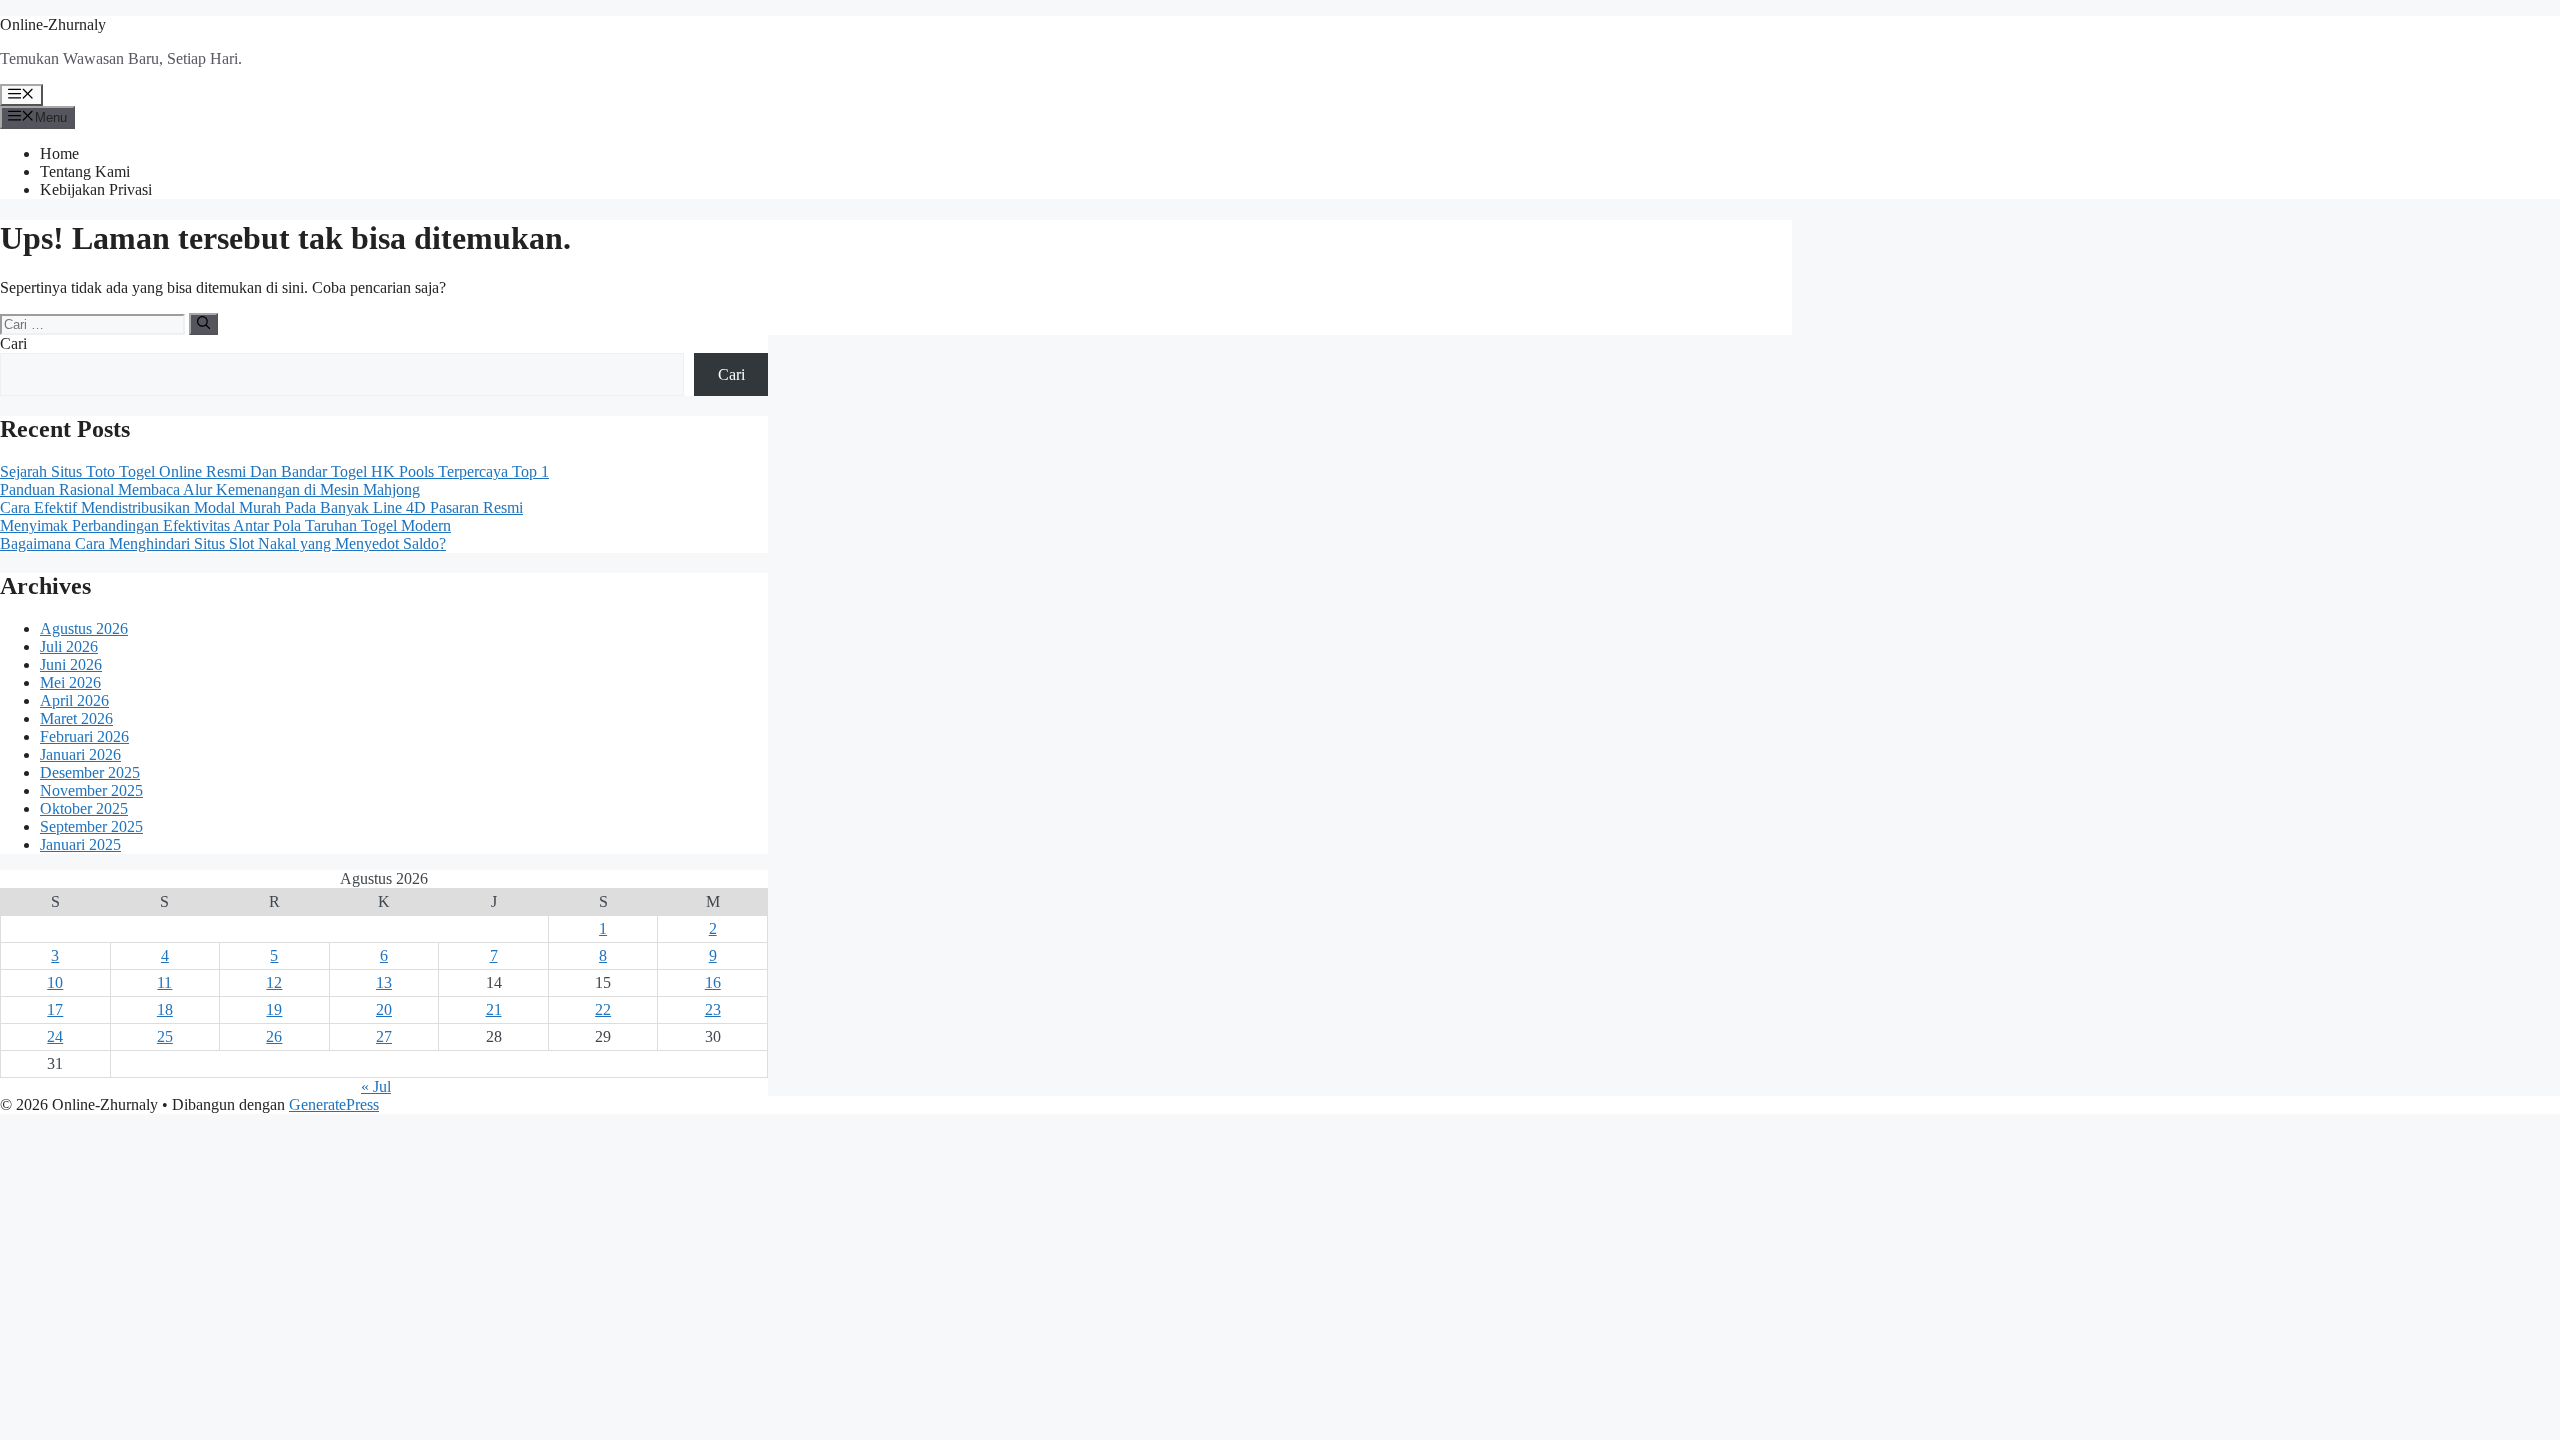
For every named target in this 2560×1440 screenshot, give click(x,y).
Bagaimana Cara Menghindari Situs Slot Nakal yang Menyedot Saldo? (223, 543)
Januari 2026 (80, 754)
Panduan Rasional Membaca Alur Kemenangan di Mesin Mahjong (210, 489)
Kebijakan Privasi (96, 189)
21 (494, 1009)
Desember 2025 (90, 772)
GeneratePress (334, 1104)
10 (55, 982)
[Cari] (203, 324)
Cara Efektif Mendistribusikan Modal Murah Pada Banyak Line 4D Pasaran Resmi (261, 507)
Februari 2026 (84, 736)
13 (384, 982)
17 (55, 1009)
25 (165, 1036)
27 (384, 1036)
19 (274, 1009)
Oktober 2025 (84, 808)
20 (384, 1009)
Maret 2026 (76, 718)
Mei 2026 (70, 682)
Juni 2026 (71, 664)
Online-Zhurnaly (53, 24)
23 (713, 1009)
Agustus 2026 (84, 628)
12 (274, 982)
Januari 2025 (80, 844)
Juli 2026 (69, 646)
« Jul (376, 1086)
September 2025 (91, 826)
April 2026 (74, 700)
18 (165, 1009)
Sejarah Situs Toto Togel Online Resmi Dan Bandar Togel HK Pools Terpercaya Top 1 (274, 471)
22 (603, 1009)
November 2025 (91, 790)
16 (713, 982)
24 (55, 1036)
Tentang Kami (85, 171)
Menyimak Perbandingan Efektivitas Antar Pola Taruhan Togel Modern (225, 525)
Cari (13, 343)
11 (164, 982)
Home (59, 153)
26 (274, 1036)
